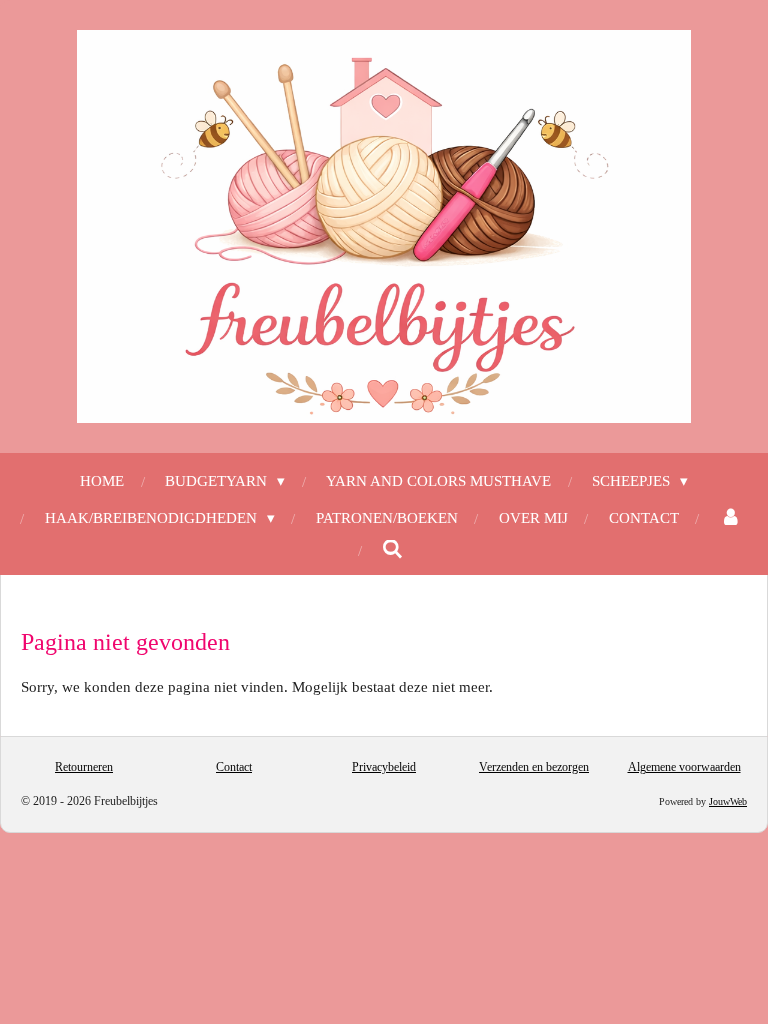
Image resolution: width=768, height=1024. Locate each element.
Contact (234, 767)
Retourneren (84, 767)
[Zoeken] (392, 550)
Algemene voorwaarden (684, 767)
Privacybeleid (384, 767)
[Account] (730, 518)
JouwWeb (728, 801)
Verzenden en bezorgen (534, 767)
